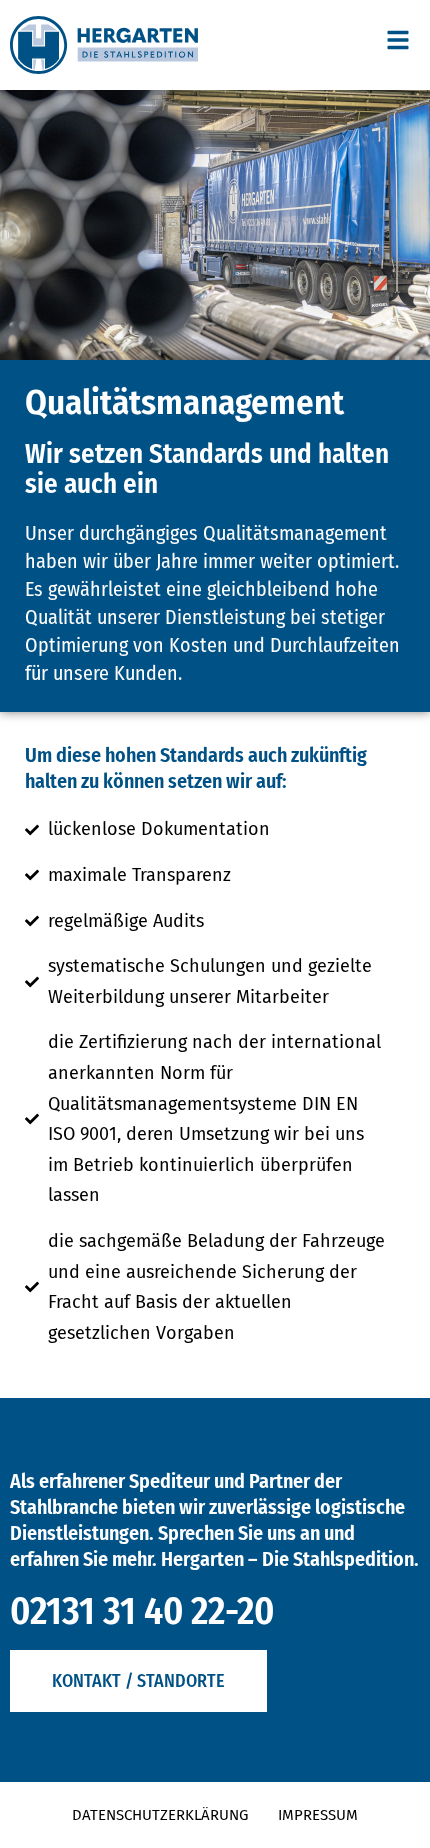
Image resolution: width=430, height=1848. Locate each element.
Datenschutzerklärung (160, 1815)
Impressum (318, 1815)
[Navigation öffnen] (398, 40)
